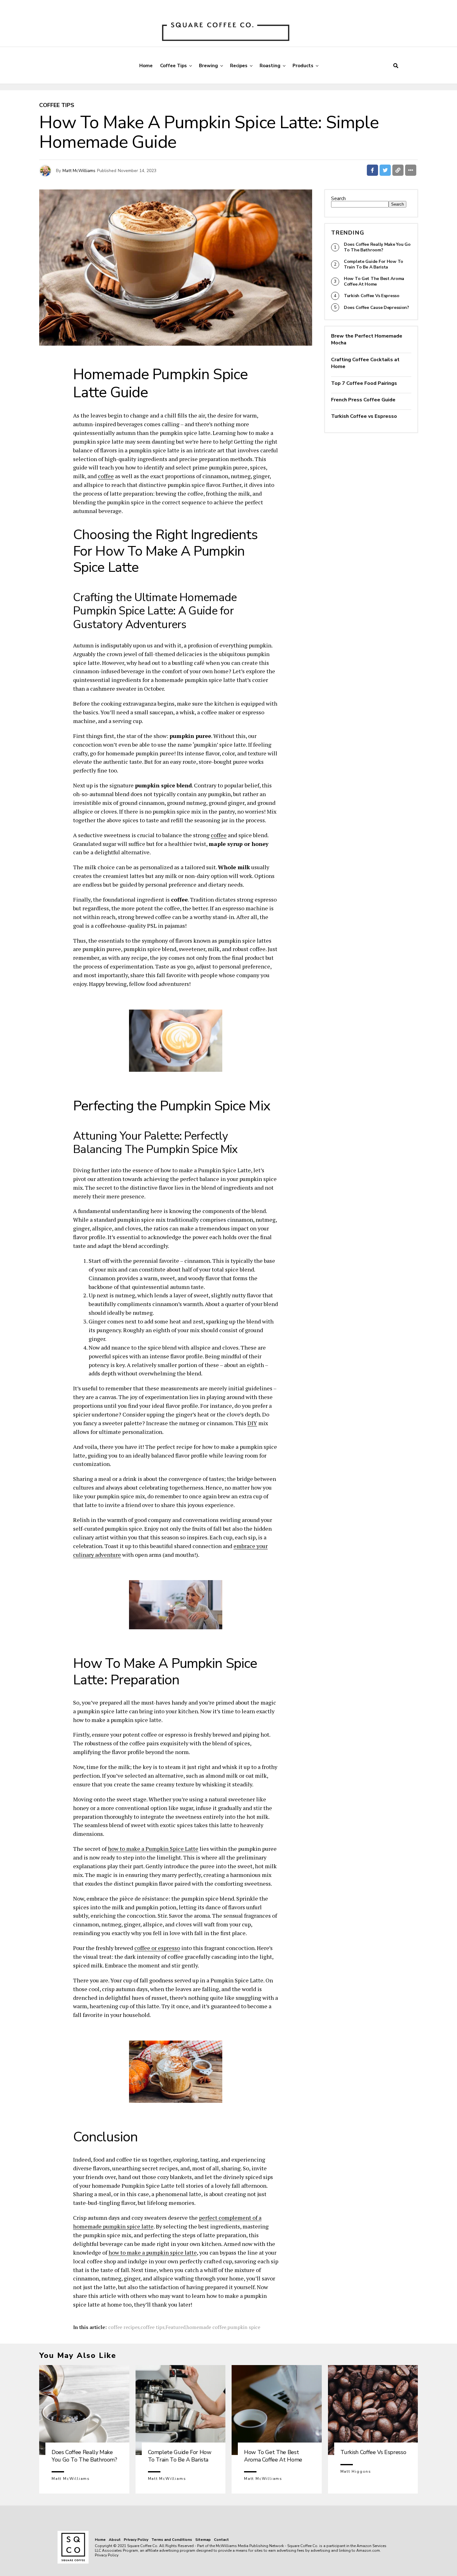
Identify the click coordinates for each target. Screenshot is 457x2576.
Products (303, 66)
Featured (175, 2327)
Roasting (270, 66)
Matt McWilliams (79, 171)
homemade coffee (206, 2327)
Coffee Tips (173, 66)
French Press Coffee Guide (363, 400)
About (115, 2540)
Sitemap (203, 2540)
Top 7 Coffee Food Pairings (364, 383)
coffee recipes (124, 2327)
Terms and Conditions (172, 2540)
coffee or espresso (157, 1948)
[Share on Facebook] (372, 170)
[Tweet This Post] (385, 170)
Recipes (239, 66)
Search (338, 198)
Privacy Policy (136, 2540)
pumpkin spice (244, 2327)
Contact (221, 2540)
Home (146, 66)
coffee (106, 476)
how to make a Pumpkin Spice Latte (153, 1849)
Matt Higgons (356, 2471)
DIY (252, 1423)
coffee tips (152, 2327)
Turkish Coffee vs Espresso (364, 416)
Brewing (208, 66)
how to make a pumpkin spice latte (153, 2252)
